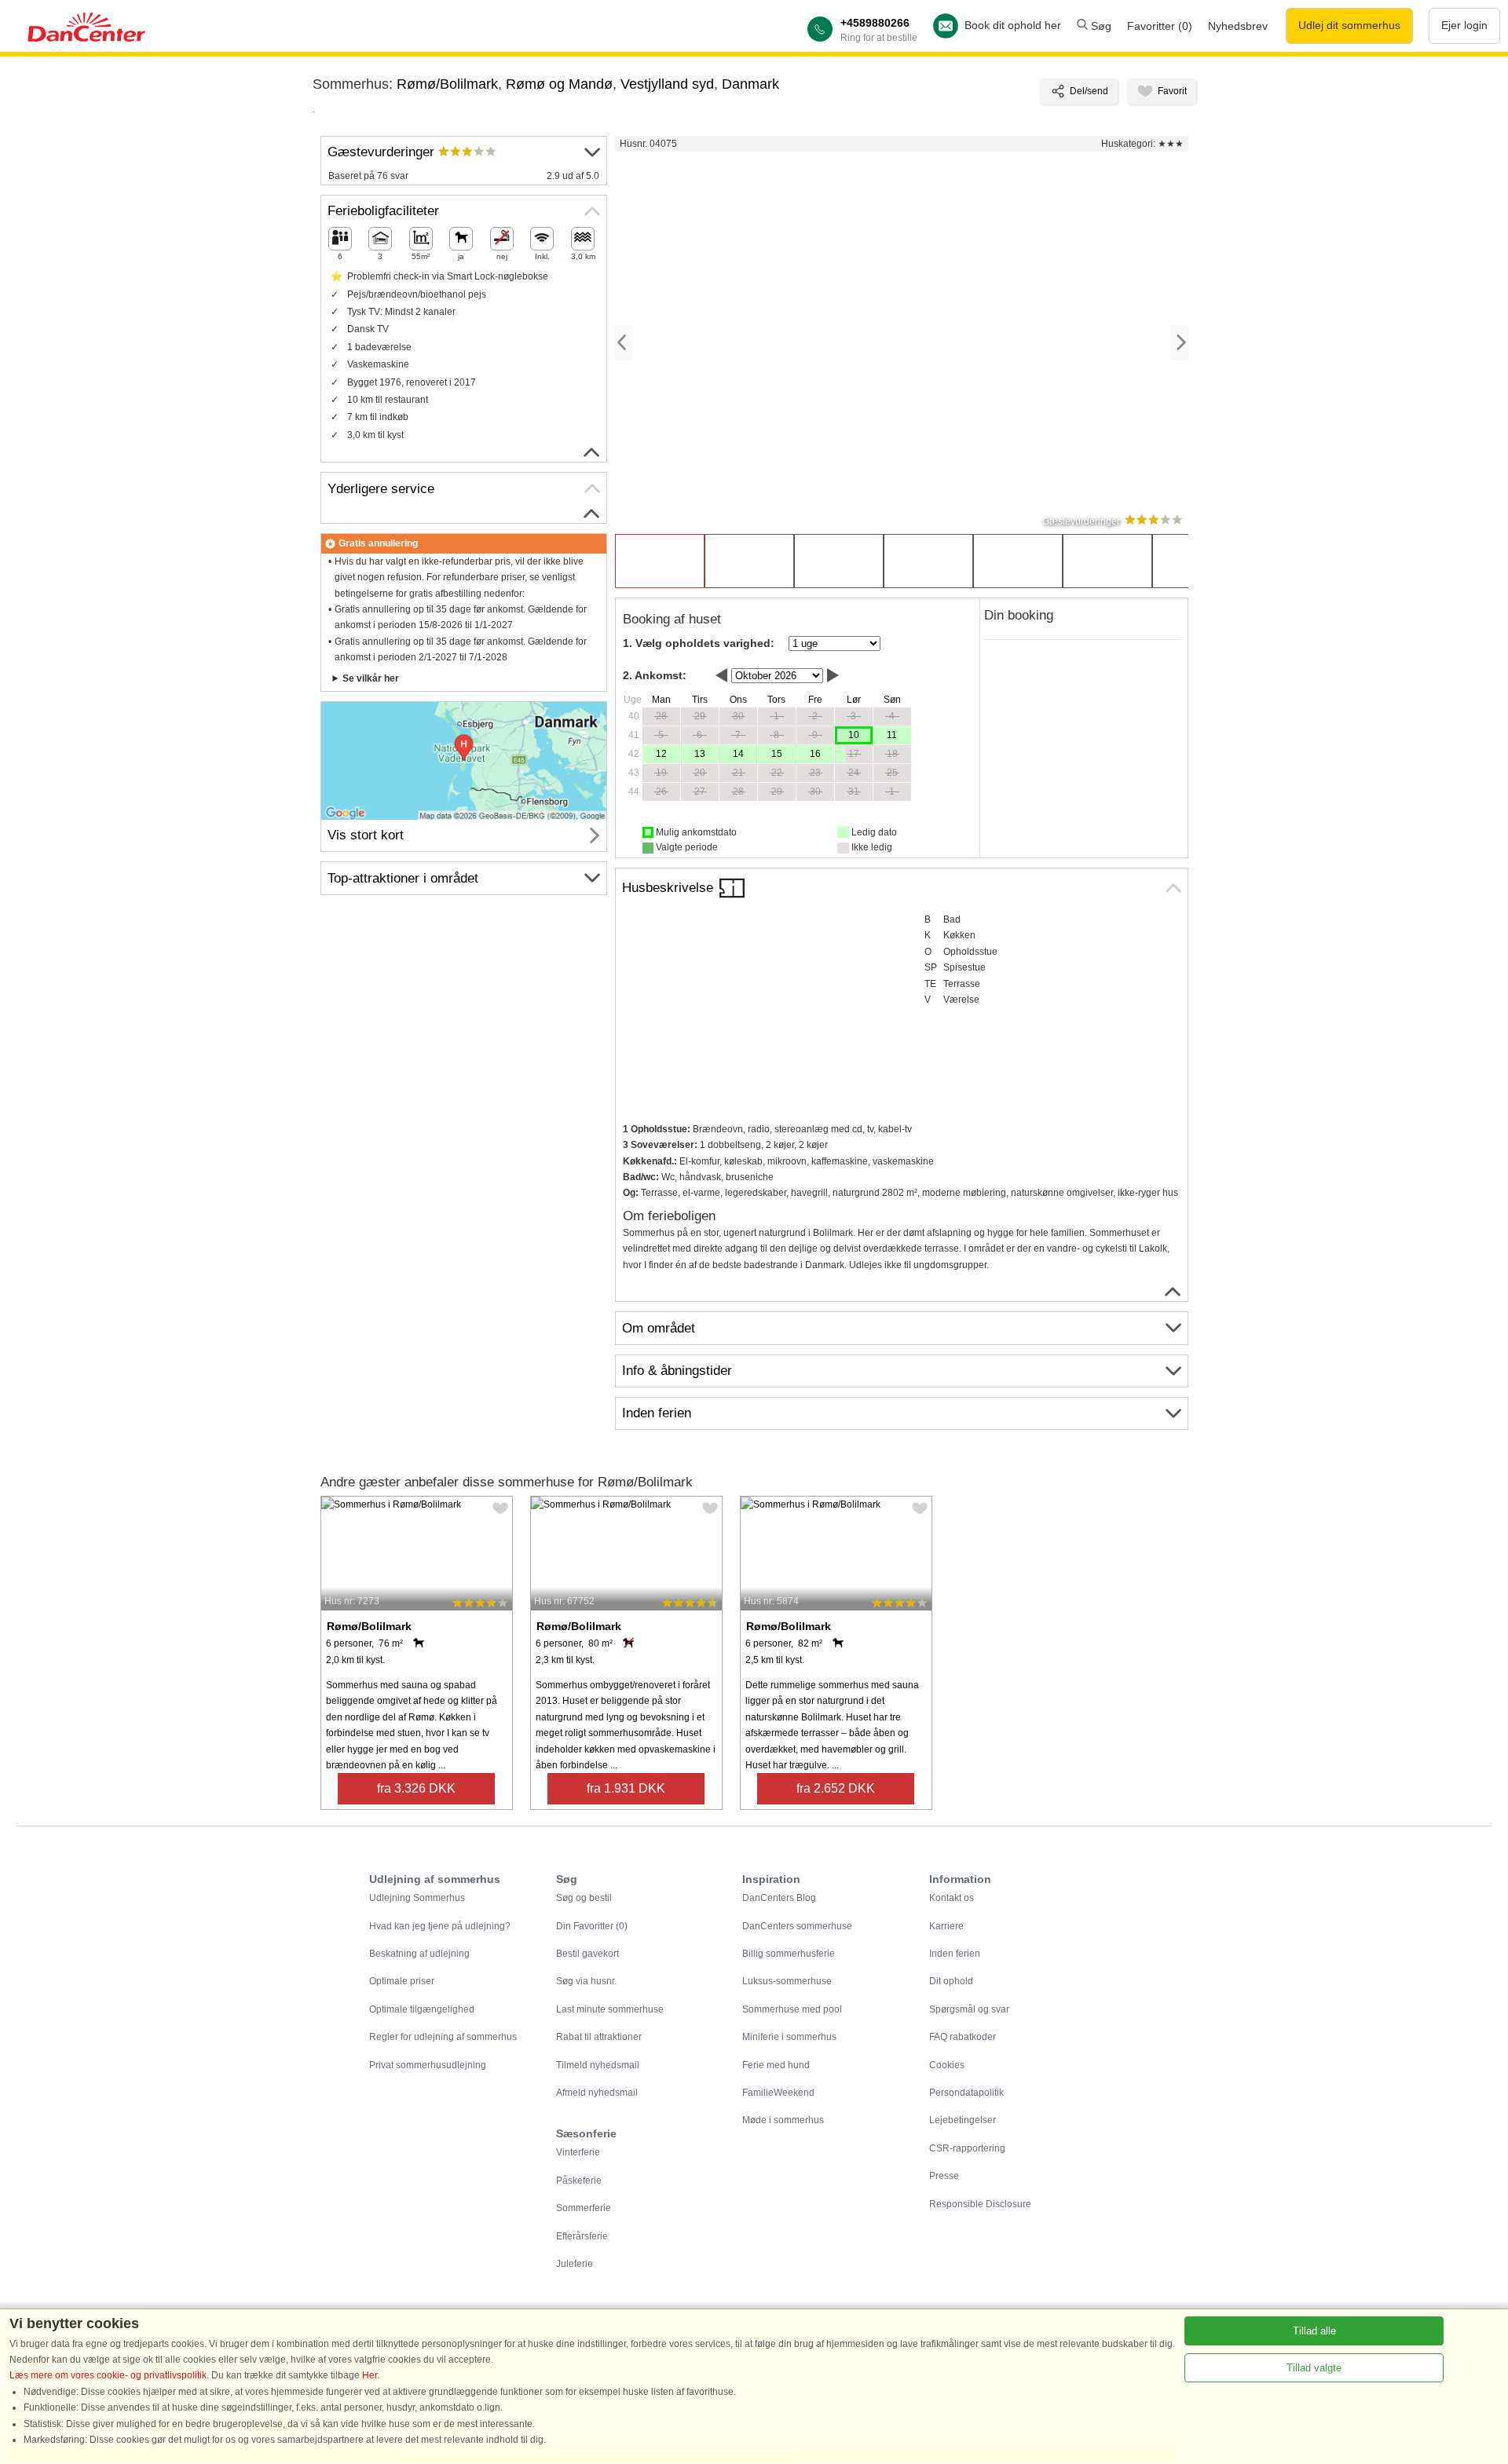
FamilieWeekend (778, 2093)
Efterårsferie (582, 2236)
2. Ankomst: (655, 675)
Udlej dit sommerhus (1349, 25)
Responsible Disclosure (980, 2204)
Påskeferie (579, 2181)
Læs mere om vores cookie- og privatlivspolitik (108, 2375)
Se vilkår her (371, 678)
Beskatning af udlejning (419, 1954)
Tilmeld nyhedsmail (598, 2065)
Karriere (946, 1926)
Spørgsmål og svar (969, 2009)
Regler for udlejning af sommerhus (443, 2037)
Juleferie (575, 2264)
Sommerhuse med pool (792, 2009)
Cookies (947, 2065)
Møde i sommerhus (783, 2120)
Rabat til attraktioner (599, 2037)
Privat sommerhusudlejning (428, 2065)
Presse (944, 2176)
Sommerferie (584, 2208)
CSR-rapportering (967, 2148)
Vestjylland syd (667, 84)
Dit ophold (951, 1981)
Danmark (750, 84)
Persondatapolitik (966, 2093)
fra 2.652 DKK (836, 1788)
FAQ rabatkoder (963, 2037)
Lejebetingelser (963, 2120)
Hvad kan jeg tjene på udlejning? (440, 1926)
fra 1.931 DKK (626, 1788)
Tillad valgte (1314, 2368)
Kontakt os (952, 1898)
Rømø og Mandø (559, 84)
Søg (1100, 26)
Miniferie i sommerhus (789, 2037)
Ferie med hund (776, 2065)
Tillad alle (1314, 2331)
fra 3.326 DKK (416, 1788)
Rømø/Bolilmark (447, 84)
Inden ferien (955, 1954)
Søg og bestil (584, 1898)
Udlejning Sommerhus (417, 1898)
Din (592, 1926)
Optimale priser (402, 1981)
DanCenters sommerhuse (797, 1926)
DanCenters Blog (779, 1898)
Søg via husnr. (586, 1981)
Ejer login (1464, 25)
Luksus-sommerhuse (787, 1981)
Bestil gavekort (587, 1954)
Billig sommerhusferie (789, 1954)
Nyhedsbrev (1238, 26)
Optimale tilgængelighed (422, 2009)
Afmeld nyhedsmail (597, 2093)
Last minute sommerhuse (610, 2009)
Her (370, 2375)
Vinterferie (578, 2152)
